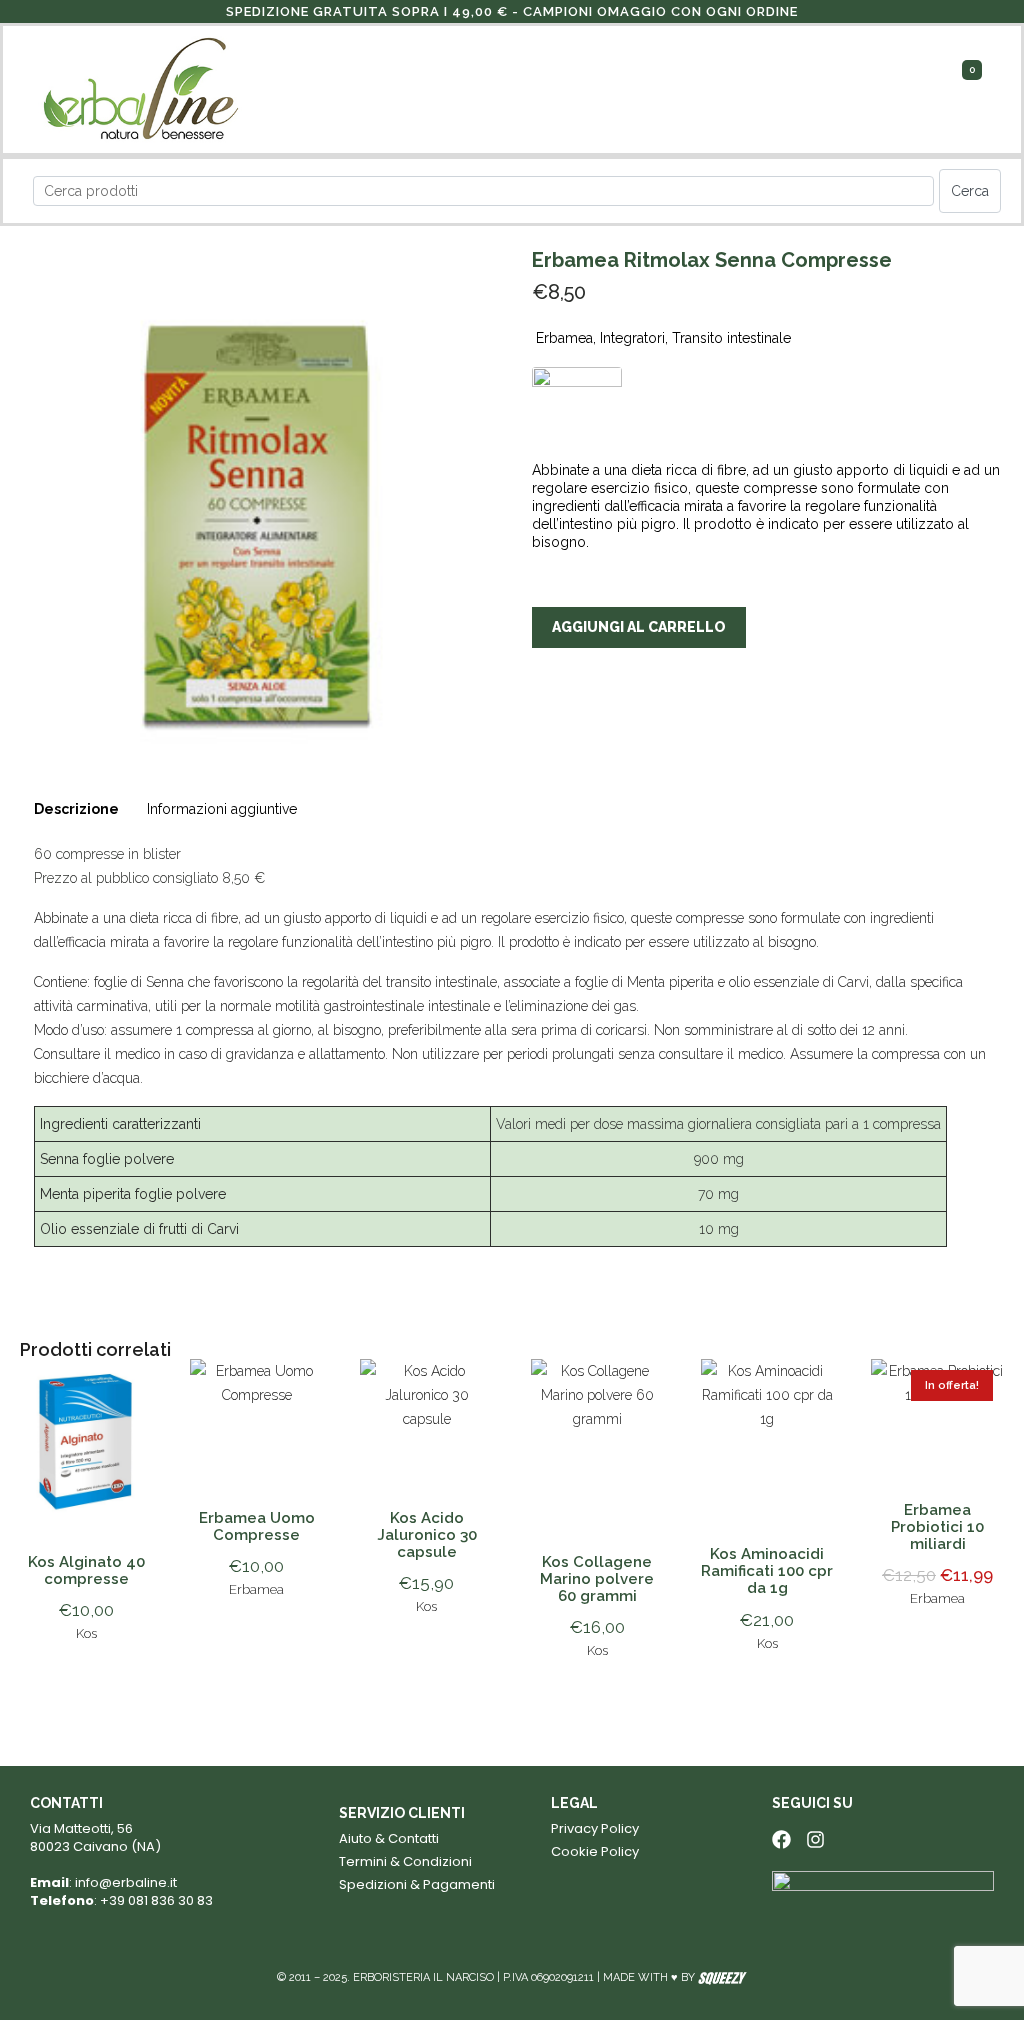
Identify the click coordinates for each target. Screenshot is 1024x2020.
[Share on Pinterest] (621, 726)
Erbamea (564, 338)
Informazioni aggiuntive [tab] (222, 809)
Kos (86, 1633)
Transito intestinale (731, 338)
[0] (965, 88)
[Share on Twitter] (583, 726)
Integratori (632, 338)
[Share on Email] (658, 726)
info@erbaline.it (126, 1882)
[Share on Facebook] (546, 726)
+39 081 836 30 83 (156, 1900)
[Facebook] (781, 1839)
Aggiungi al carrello (639, 627)
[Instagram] (815, 1839)
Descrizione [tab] (76, 809)
